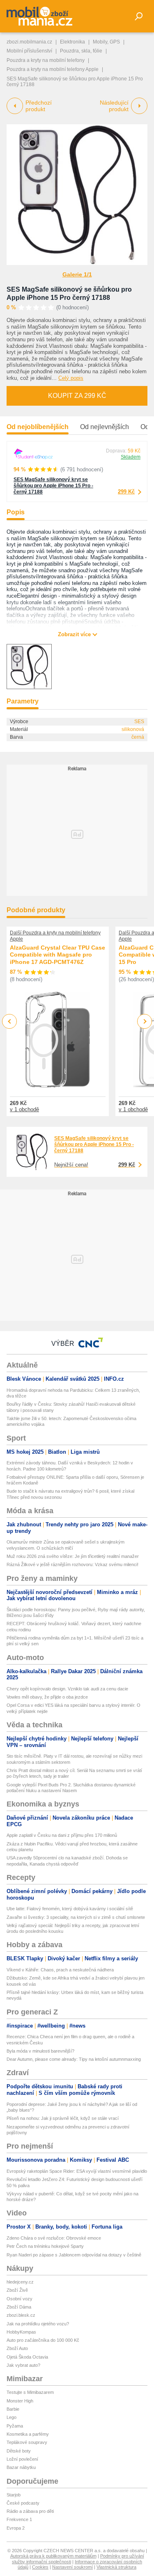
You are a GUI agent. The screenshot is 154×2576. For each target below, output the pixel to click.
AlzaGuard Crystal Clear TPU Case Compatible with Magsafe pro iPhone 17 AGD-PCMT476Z (57, 955)
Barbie (13, 2409)
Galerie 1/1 (77, 274)
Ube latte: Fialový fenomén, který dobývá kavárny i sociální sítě (70, 1909)
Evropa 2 (16, 2528)
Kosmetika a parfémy (28, 2434)
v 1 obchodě (24, 1109)
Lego (11, 2417)
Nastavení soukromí (72, 2567)
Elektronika (72, 42)
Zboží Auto (17, 2348)
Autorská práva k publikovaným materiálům (53, 2556)
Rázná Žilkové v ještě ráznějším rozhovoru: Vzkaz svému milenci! (72, 1564)
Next (145, 1022)
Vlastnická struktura (116, 2567)
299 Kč (126, 492)
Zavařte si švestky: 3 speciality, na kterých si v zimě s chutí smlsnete (76, 1917)
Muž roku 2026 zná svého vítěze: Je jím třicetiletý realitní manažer (73, 1556)
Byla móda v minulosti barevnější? (40, 2051)
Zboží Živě (17, 2290)
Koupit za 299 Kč (77, 396)
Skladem (131, 457)
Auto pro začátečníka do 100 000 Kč (43, 2340)
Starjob (14, 2495)
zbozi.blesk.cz (21, 2315)
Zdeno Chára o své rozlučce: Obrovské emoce (54, 2238)
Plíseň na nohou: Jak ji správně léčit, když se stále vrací (63, 2118)
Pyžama (15, 2426)
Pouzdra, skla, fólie (81, 51)
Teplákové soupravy (27, 2442)
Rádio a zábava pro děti (30, 2511)
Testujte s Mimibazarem (30, 2392)
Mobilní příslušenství (29, 51)
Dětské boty (19, 2451)
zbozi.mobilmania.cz (29, 42)
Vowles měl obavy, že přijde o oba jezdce (47, 1697)
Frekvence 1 (19, 2519)
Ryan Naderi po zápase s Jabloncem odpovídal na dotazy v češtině (74, 2255)
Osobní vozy (20, 2299)
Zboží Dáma (19, 2307)
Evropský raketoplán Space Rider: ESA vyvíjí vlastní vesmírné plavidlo (77, 2171)
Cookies (40, 2567)
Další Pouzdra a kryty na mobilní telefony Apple (55, 936)
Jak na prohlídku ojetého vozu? (38, 2324)
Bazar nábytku (21, 2467)
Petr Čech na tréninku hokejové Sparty (45, 2246)
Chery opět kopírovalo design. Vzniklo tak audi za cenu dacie (67, 1689)
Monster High (20, 2401)
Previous (10, 1021)
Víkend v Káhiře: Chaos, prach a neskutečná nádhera (60, 1970)
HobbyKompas (21, 2332)
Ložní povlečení (22, 2459)
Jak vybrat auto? (23, 2365)
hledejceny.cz (20, 2282)
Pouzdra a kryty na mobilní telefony (46, 60)
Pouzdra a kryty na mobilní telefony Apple (53, 69)
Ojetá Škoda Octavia (27, 2357)
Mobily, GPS (106, 42)
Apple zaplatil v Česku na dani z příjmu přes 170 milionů (62, 1835)
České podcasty (23, 2503)
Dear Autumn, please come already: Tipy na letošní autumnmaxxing (74, 2059)
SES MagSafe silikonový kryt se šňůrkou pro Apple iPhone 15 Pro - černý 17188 (53, 486)
